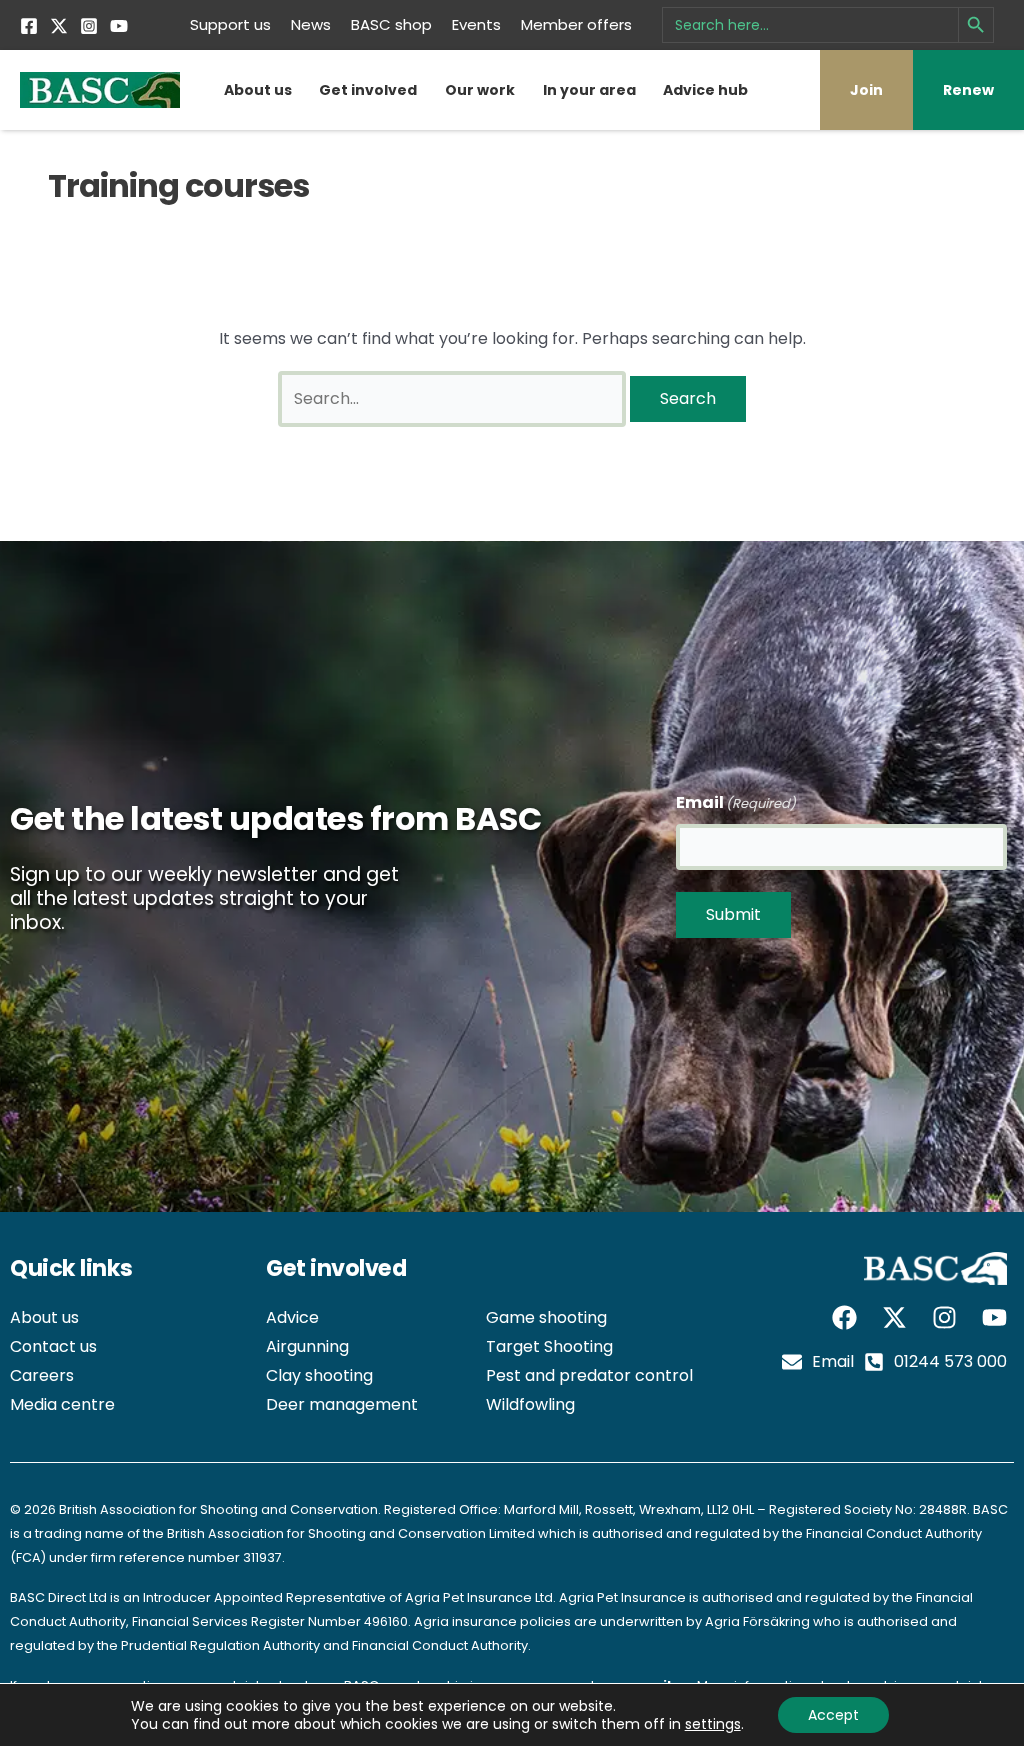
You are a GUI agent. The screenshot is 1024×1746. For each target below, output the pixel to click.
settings (713, 1724)
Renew (968, 90)
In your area (589, 90)
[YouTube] (119, 26)
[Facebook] (29, 26)
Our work (480, 90)
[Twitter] (59, 26)
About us (258, 90)
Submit (733, 914)
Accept (833, 1715)
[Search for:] (454, 398)
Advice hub (705, 90)
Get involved (368, 90)
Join (866, 90)
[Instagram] (89, 26)
